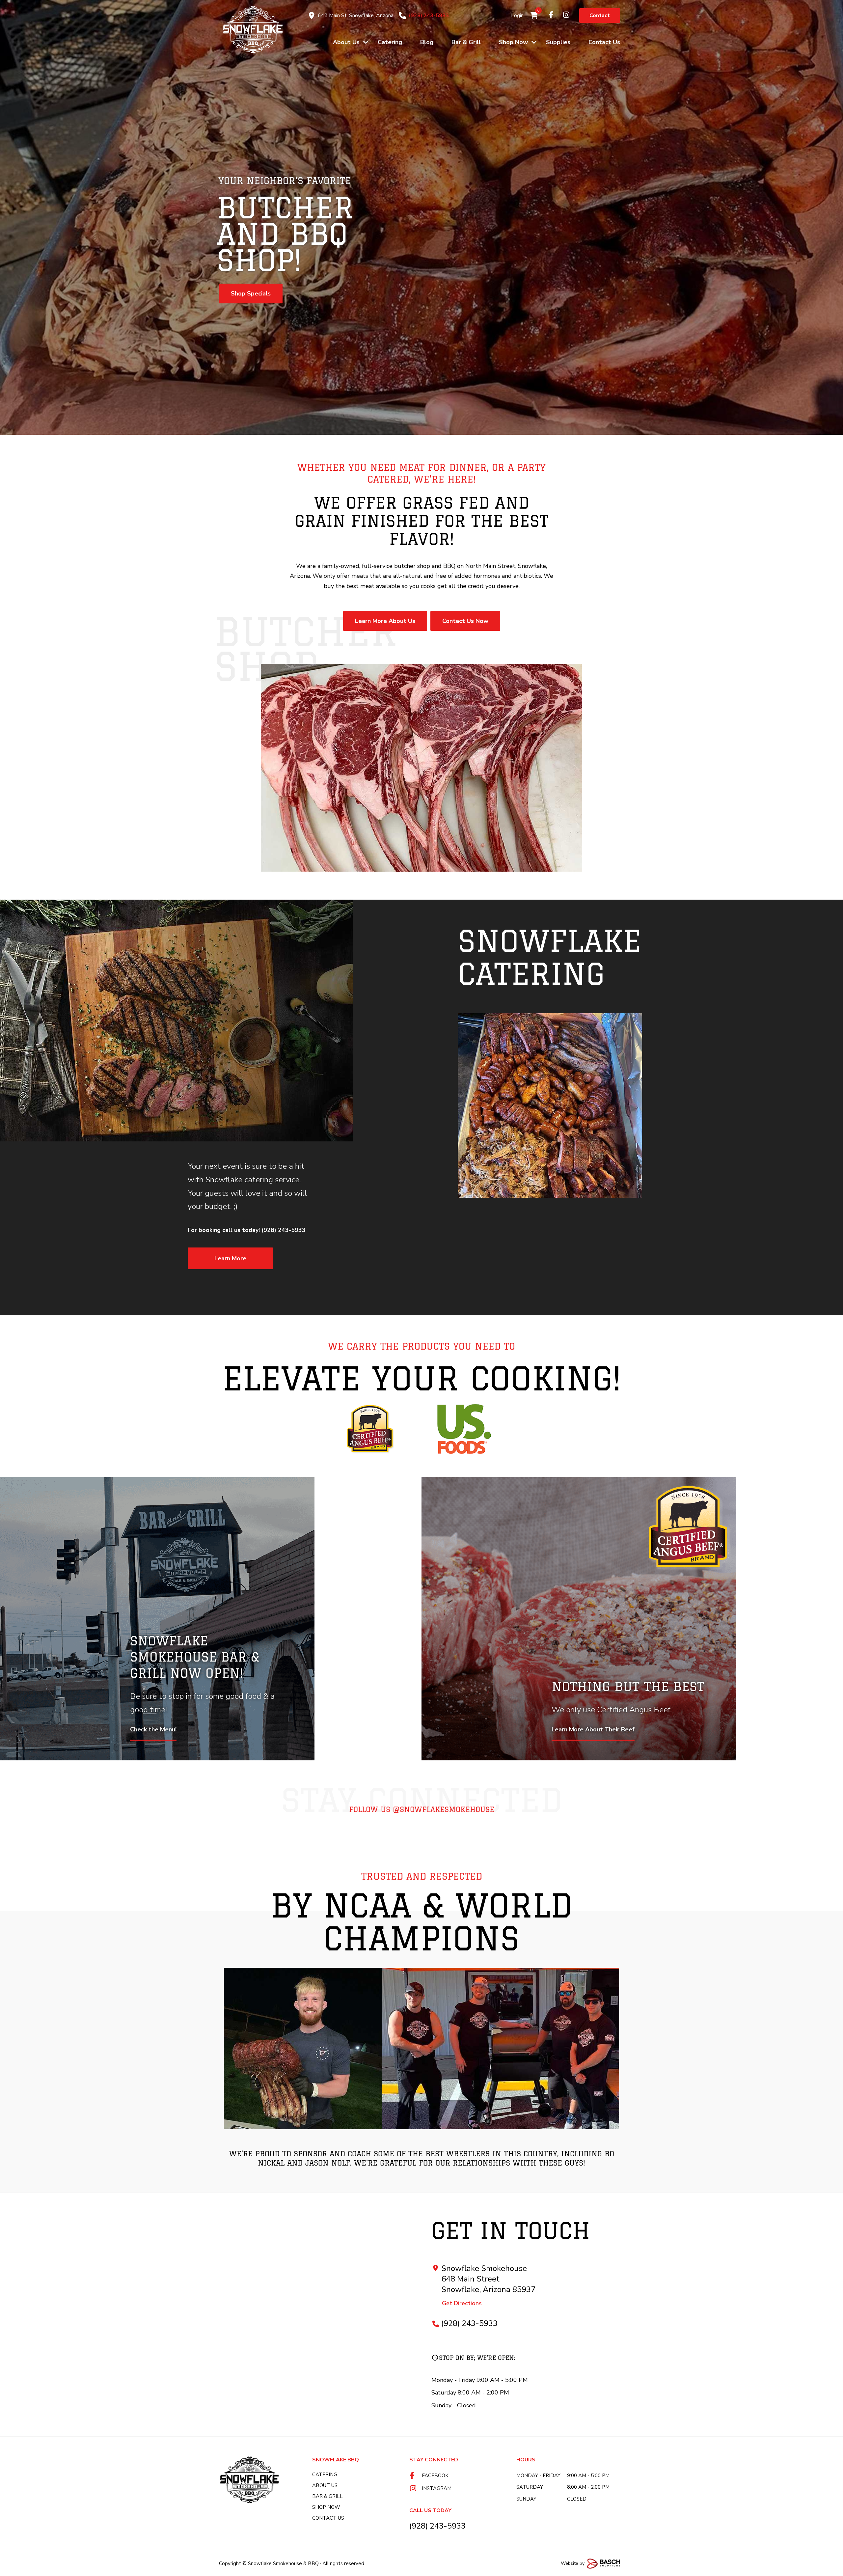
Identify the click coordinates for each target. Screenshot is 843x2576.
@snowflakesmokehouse (444, 1809)
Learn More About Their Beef (593, 1729)
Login (517, 15)
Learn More (230, 1258)
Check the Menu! (153, 1729)
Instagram (437, 2488)
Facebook (435, 2476)
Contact (600, 15)
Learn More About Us (261, 280)
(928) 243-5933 (429, 15)
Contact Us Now (465, 621)
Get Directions (462, 2303)
